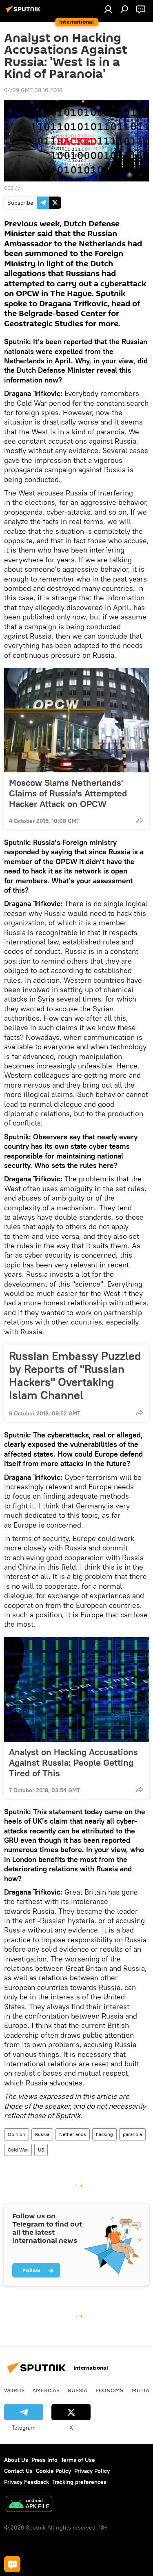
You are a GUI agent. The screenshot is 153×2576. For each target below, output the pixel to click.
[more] (140, 820)
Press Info (44, 2460)
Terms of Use (78, 2460)
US (41, 2150)
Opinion (17, 2134)
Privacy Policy (92, 2471)
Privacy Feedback (27, 2482)
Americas (46, 2390)
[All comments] (12, 2564)
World (14, 2390)
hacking (104, 2134)
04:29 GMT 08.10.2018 (33, 90)
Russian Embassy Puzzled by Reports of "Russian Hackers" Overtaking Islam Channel (75, 1375)
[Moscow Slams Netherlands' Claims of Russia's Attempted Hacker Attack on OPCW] (76, 720)
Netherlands (73, 2134)
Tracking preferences (79, 2482)
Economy (110, 2390)
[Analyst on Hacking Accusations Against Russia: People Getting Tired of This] (76, 1689)
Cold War (18, 2150)
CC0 (9, 188)
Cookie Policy (53, 2471)
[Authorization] (108, 9)
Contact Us (18, 2471)
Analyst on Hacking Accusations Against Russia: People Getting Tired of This (73, 1762)
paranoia (132, 2134)
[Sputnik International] (24, 12)
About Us (16, 2460)
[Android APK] (29, 2505)
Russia (42, 2134)
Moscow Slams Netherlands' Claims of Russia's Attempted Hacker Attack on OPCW (68, 793)
